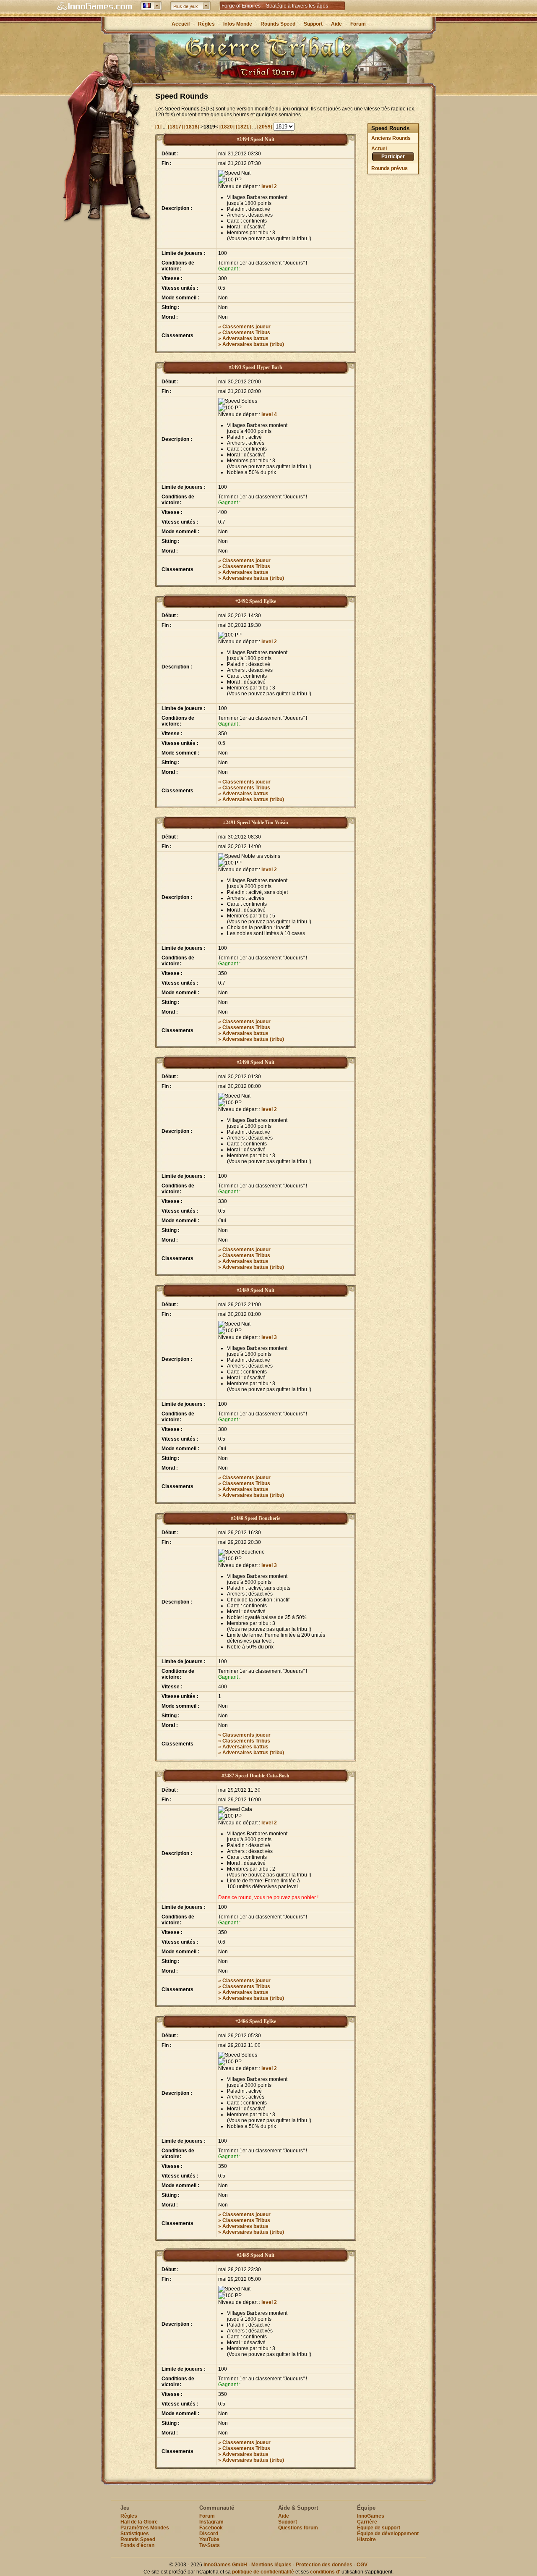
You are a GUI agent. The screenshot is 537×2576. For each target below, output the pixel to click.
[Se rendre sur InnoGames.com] (94, 6)
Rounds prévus (390, 168)
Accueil (181, 24)
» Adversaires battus (243, 338)
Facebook (211, 2528)
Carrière (367, 2522)
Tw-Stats (210, 2545)
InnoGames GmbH (225, 2565)
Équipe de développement (388, 2534)
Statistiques (135, 2534)
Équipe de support (379, 2528)
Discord (209, 2534)
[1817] (176, 127)
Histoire (366, 2539)
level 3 (269, 1337)
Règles (206, 24)
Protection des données (324, 2565)
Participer (393, 157)
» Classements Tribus (244, 333)
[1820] (228, 127)
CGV (362, 2565)
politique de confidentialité (263, 2572)
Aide (336, 24)
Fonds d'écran (137, 2545)
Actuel (379, 149)
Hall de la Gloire (139, 2522)
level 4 (269, 414)
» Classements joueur (244, 327)
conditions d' (325, 2572)
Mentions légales (271, 2565)
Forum (358, 24)
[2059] (265, 127)
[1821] (244, 127)
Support (313, 24)
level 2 (269, 186)
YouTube (209, 2539)
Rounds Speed (278, 24)
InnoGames (371, 2516)
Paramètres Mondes (145, 2528)
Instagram (211, 2522)
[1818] (192, 127)
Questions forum (298, 2528)
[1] (159, 127)
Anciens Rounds (391, 138)
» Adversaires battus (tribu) (251, 344)
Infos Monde (238, 24)
